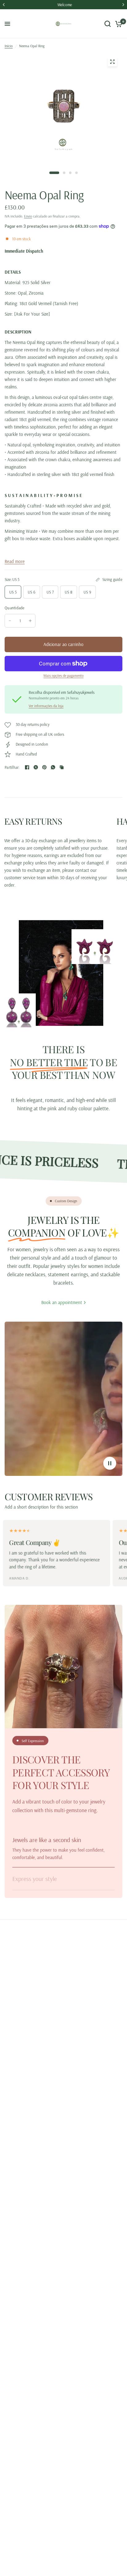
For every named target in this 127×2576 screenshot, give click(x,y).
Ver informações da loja (46, 706)
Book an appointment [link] (62, 1302)
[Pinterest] (44, 767)
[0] (118, 24)
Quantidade (15, 608)
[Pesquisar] (108, 24)
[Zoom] (112, 62)
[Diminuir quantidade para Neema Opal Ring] (10, 621)
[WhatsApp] (53, 767)
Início (9, 46)
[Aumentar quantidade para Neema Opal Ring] (30, 621)
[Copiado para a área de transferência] (62, 767)
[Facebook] (27, 767)
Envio (28, 216)
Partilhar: (12, 767)
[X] (36, 767)
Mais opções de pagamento (63, 676)
